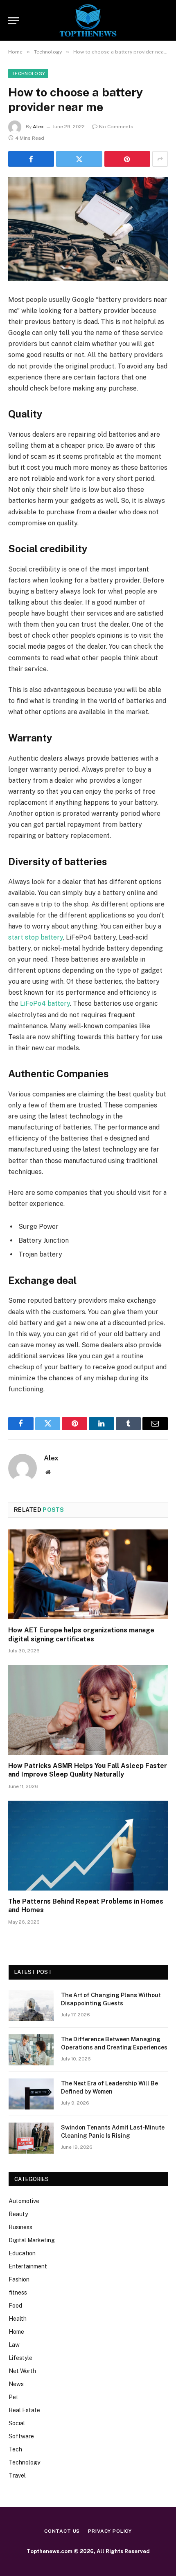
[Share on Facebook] (31, 159)
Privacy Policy (110, 2531)
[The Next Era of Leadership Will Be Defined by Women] (31, 2094)
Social (17, 2423)
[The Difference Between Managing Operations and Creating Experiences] (31, 2050)
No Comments (116, 127)
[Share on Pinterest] (127, 159)
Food (15, 2306)
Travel (17, 2476)
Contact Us (62, 2531)
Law (14, 2345)
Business (20, 2227)
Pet (14, 2397)
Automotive (24, 2201)
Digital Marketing (32, 2240)
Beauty (18, 2214)
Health (18, 2319)
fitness (18, 2293)
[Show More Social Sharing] (160, 159)
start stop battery (36, 937)
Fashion (19, 2279)
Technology (28, 74)
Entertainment (28, 2266)
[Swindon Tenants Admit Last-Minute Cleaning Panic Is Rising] (31, 2138)
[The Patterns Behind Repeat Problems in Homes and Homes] (88, 1845)
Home (16, 2332)
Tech (15, 2449)
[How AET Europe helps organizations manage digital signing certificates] (88, 1574)
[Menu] (14, 21)
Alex (38, 127)
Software (21, 2436)
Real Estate (24, 2410)
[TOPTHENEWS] (88, 20)
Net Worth (22, 2371)
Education (22, 2253)
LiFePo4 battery (45, 1003)
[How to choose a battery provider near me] (88, 229)
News (16, 2384)
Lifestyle (20, 2358)
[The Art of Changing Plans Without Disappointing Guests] (31, 2006)
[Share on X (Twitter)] (79, 159)
